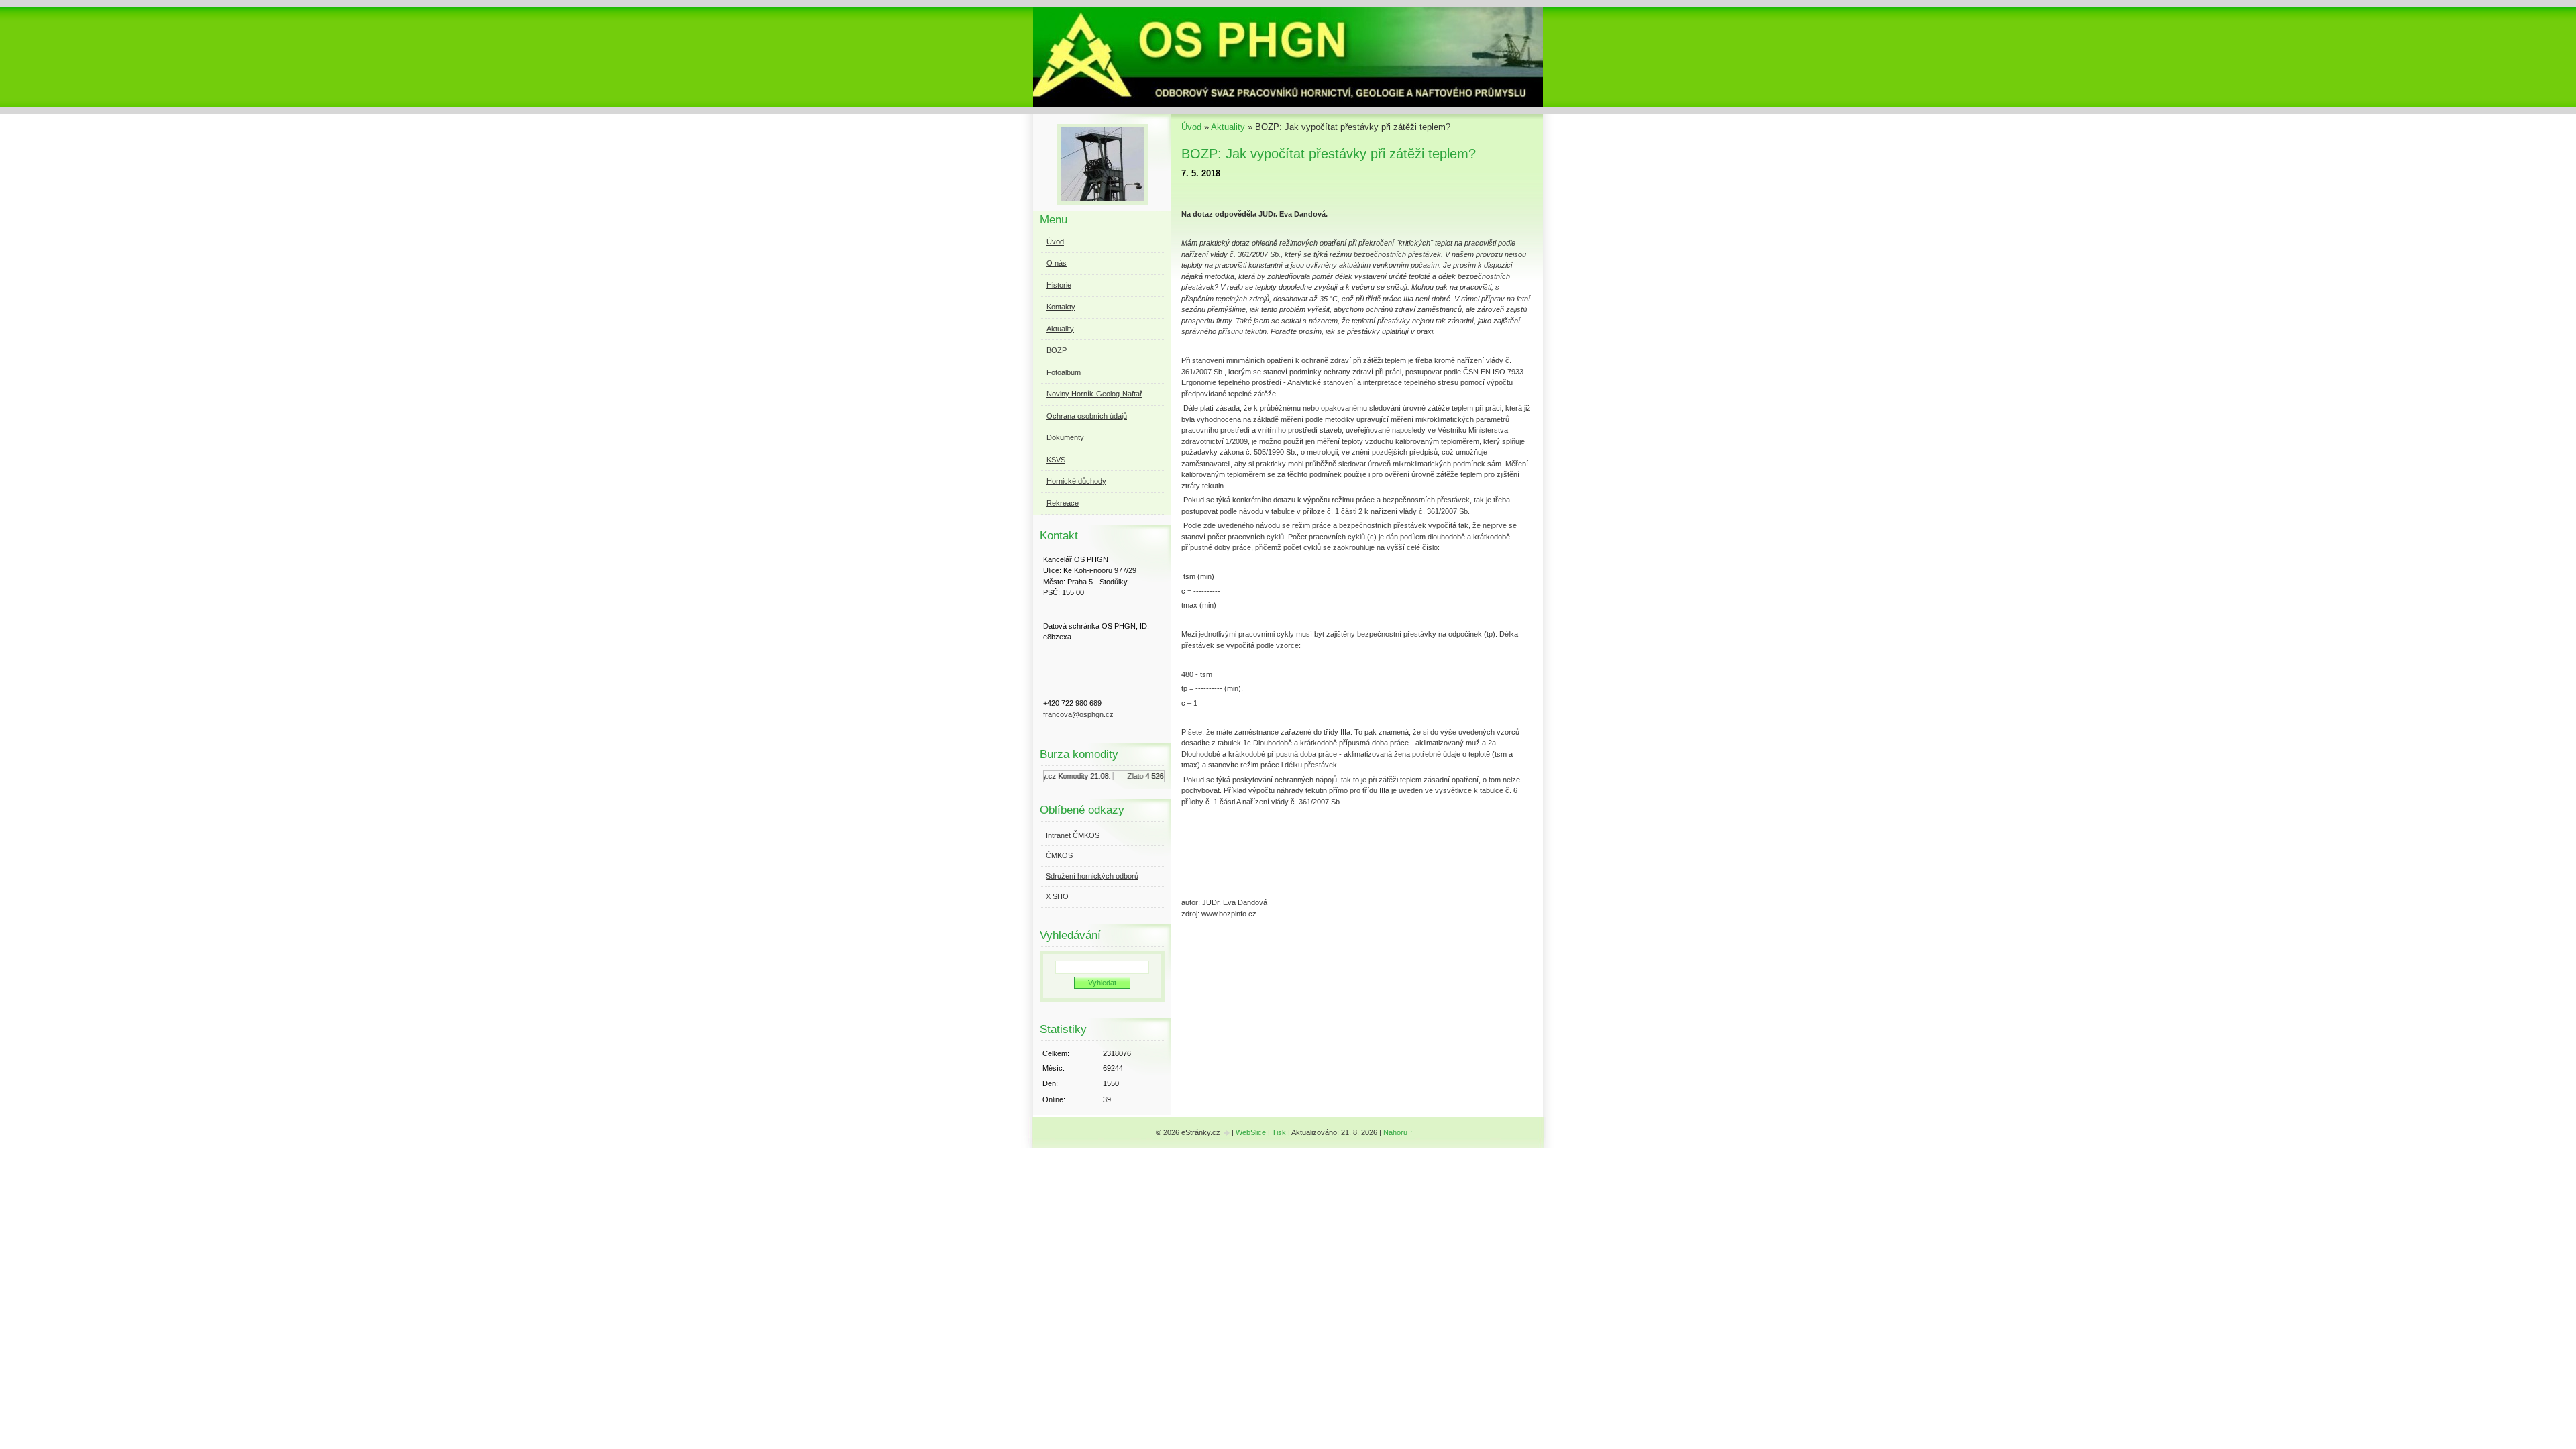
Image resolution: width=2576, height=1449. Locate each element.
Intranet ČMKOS (1073, 835)
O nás (1057, 263)
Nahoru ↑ (1398, 1132)
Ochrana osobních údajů (1087, 416)
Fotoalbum (1064, 372)
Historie (1059, 285)
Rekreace (1063, 503)
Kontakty (1061, 307)
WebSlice (1251, 1132)
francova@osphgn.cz (1078, 714)
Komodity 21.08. (1070, 776)
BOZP (1057, 350)
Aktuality (1228, 127)
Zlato (1121, 776)
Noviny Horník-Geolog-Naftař (1094, 394)
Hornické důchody (1076, 481)
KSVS (1056, 460)
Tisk (1279, 1132)
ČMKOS (1059, 855)
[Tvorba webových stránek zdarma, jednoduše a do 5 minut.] (1227, 1133)
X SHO (1057, 896)
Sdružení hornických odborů (1092, 876)
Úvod (1191, 127)
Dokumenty (1065, 437)
